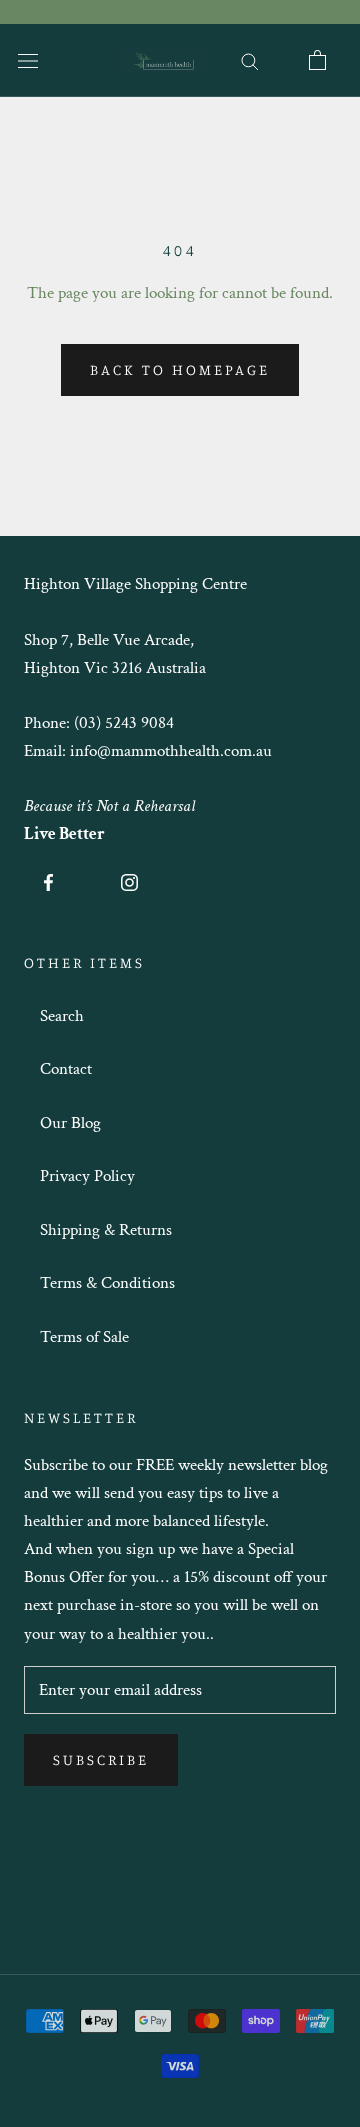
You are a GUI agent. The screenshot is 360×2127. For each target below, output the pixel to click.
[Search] (250, 60)
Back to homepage (180, 369)
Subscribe (101, 1759)
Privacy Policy (87, 1176)
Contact (66, 1069)
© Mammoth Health (180, 1869)
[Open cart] (317, 60)
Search (62, 1016)
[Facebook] (48, 881)
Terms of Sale (84, 1337)
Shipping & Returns (106, 1230)
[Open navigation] (28, 60)
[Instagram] (129, 881)
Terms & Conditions (107, 1283)
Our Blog (70, 1123)
